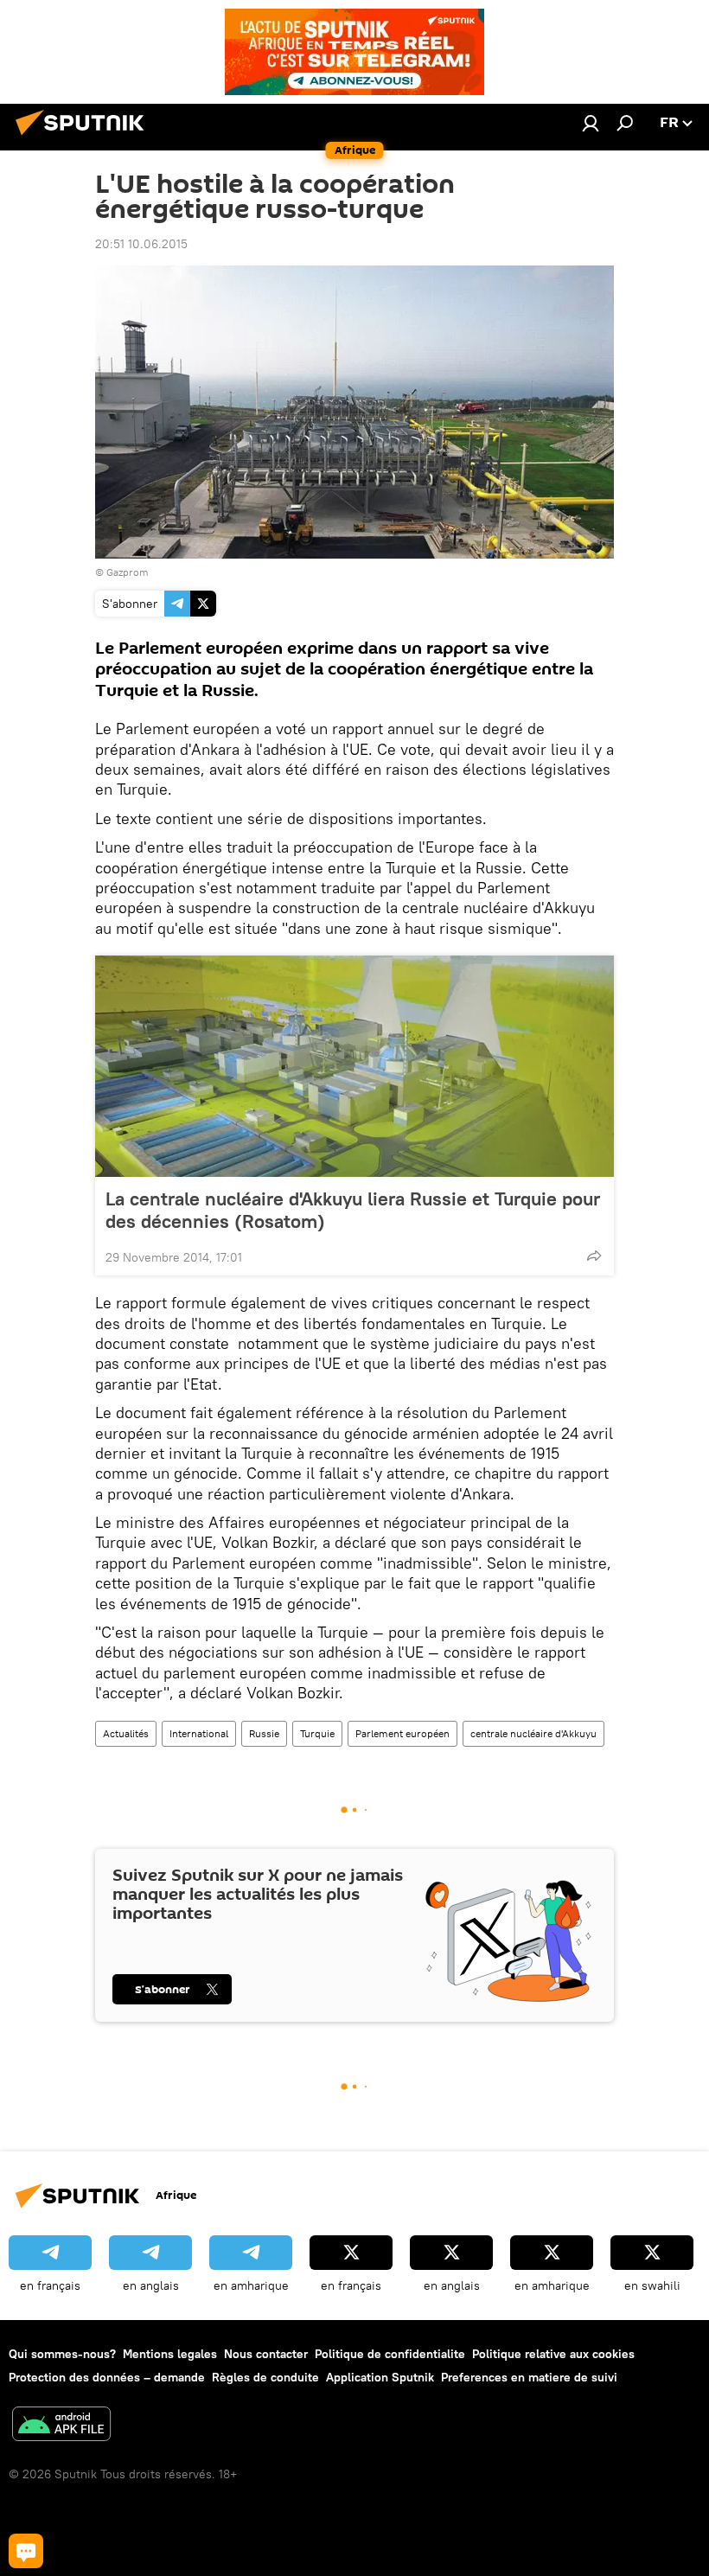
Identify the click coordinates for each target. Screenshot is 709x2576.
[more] (594, 1256)
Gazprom (128, 572)
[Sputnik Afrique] (85, 137)
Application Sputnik (380, 2377)
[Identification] (591, 123)
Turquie (317, 1733)
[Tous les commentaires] (26, 2551)
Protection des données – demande (107, 2377)
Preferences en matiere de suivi (529, 2377)
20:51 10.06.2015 (141, 244)
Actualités (126, 1733)
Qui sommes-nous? (62, 2354)
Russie (264, 1733)
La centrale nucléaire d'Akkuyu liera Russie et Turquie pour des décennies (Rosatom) (353, 1210)
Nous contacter (266, 2354)
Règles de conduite (265, 2377)
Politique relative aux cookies (553, 2354)
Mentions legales (170, 2354)
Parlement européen (402, 1733)
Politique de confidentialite (390, 2354)
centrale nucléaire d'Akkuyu (533, 1733)
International (199, 1733)
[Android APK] (61, 2426)
